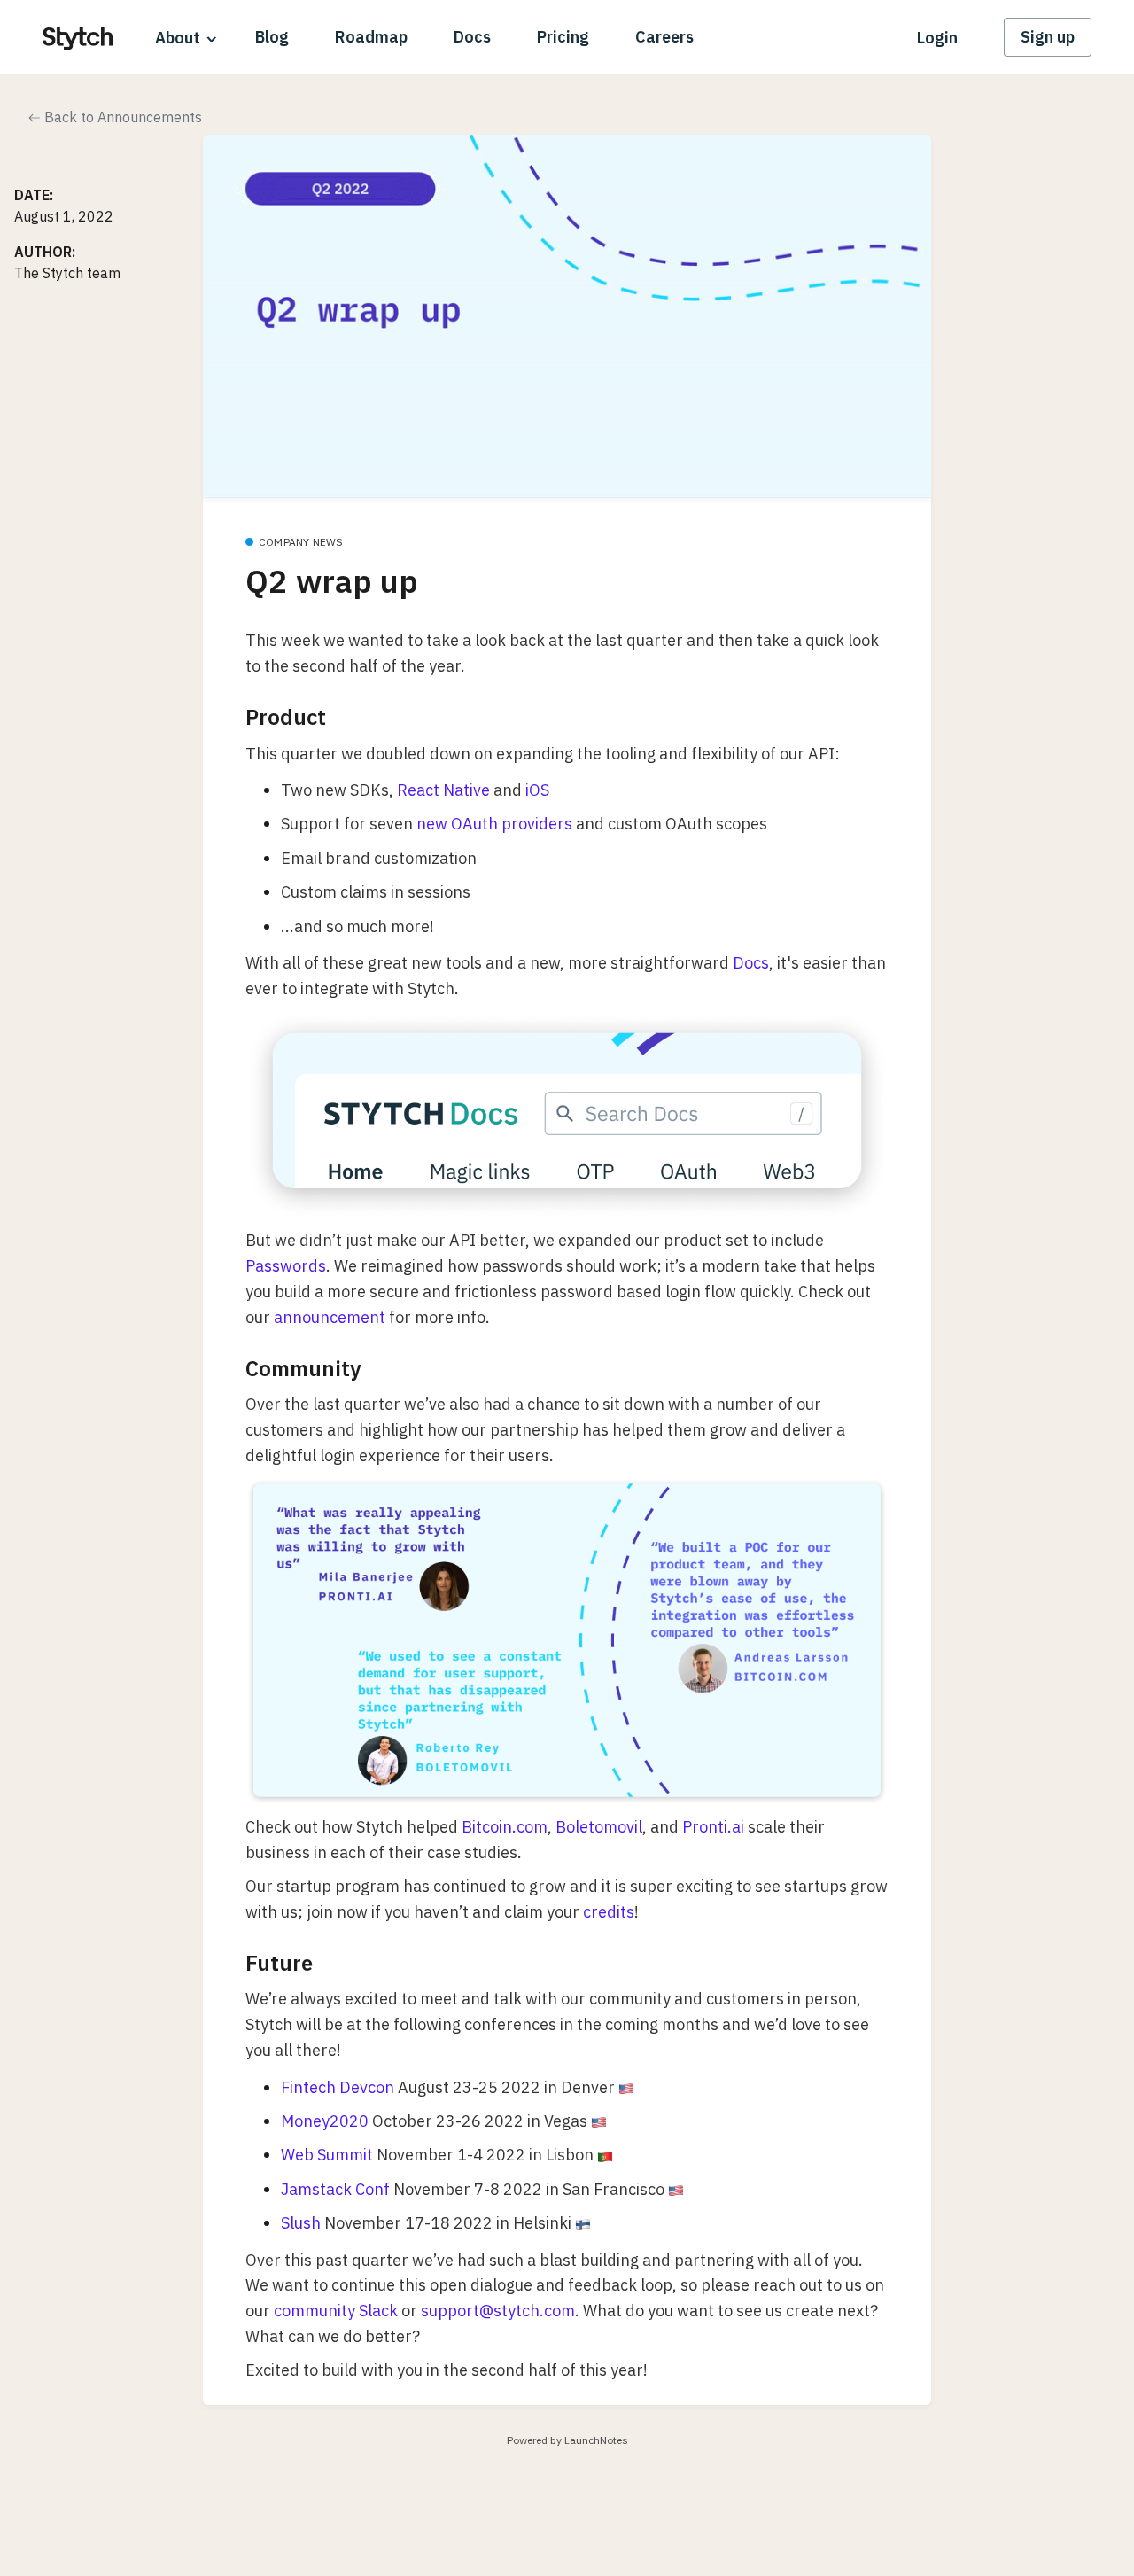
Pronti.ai (713, 1827)
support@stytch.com (498, 2311)
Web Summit (327, 2155)
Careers (664, 37)
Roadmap (371, 37)
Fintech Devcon (338, 2087)
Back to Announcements (121, 117)
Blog (272, 37)
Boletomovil (599, 1827)
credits (609, 1912)
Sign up (1048, 37)
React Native (443, 790)
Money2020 (325, 2121)
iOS (537, 790)
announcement (330, 1317)
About (178, 38)
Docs (472, 37)
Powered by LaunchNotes (567, 2440)
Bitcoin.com (505, 1827)
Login (937, 38)
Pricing (563, 37)
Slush (301, 2223)
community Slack (336, 2311)
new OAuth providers (494, 824)
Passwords (286, 1266)
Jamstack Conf (335, 2189)
